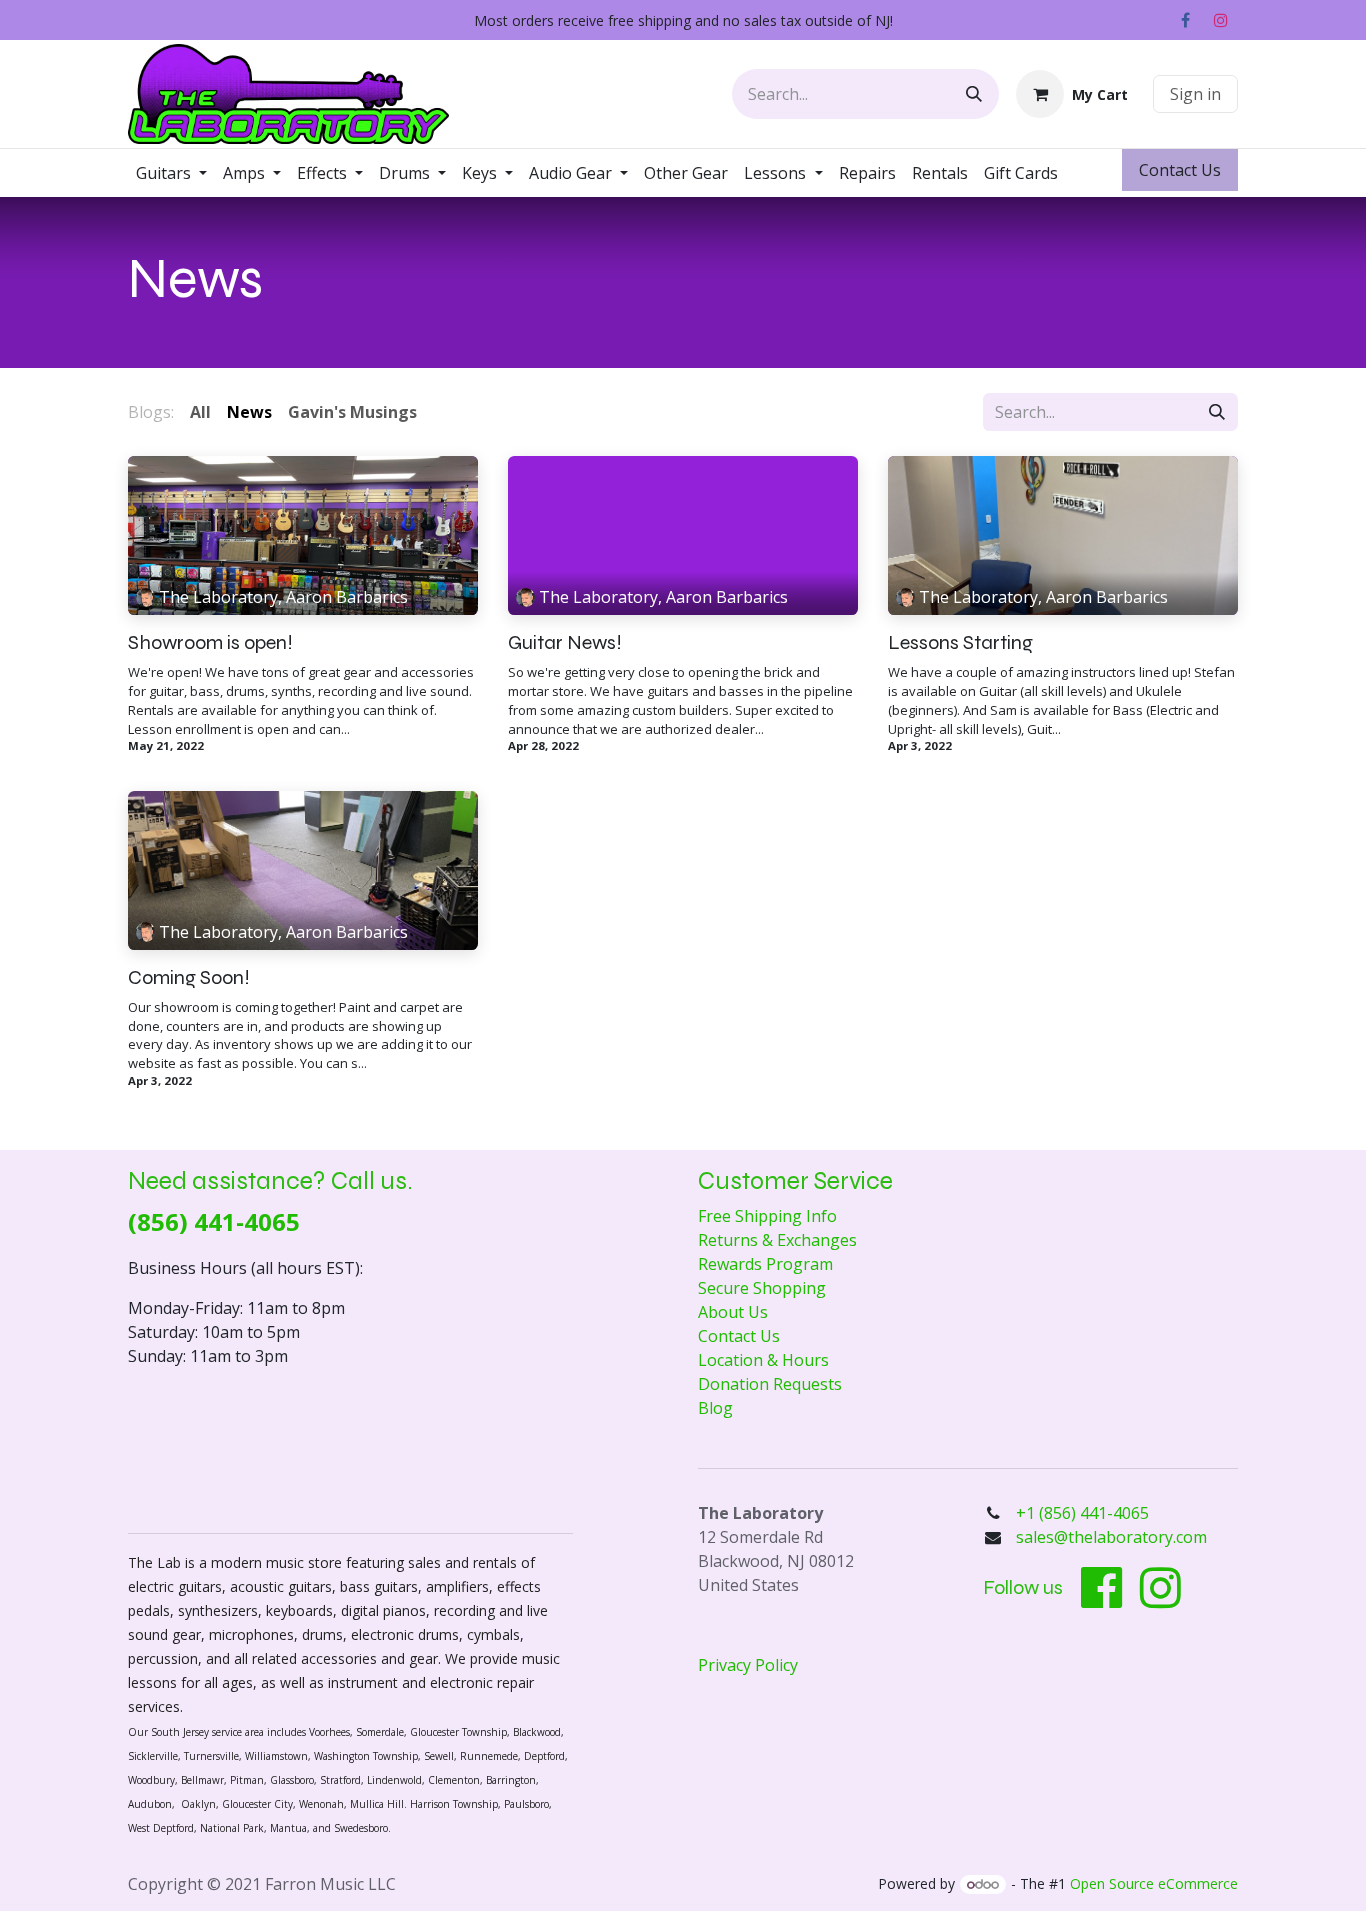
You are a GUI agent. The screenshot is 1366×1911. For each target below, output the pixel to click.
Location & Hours (763, 1360)
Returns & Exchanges (777, 1240)
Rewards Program (765, 1264)
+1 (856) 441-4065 (1084, 1513)
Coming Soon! (189, 978)
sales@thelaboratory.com (1111, 1537)
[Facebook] (1185, 20)
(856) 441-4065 (214, 1221)
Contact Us (739, 1336)
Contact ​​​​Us (1180, 170)
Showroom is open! (210, 643)
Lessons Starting (960, 643)
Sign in (1195, 94)
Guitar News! (565, 643)
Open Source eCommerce (1154, 1883)
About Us (733, 1312)
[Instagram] (1221, 20)
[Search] (974, 94)
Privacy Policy (748, 1665)
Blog (715, 1408)
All (200, 412)
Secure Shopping (762, 1288)
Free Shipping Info (767, 1216)
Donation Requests (770, 1384)
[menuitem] (171, 173)
